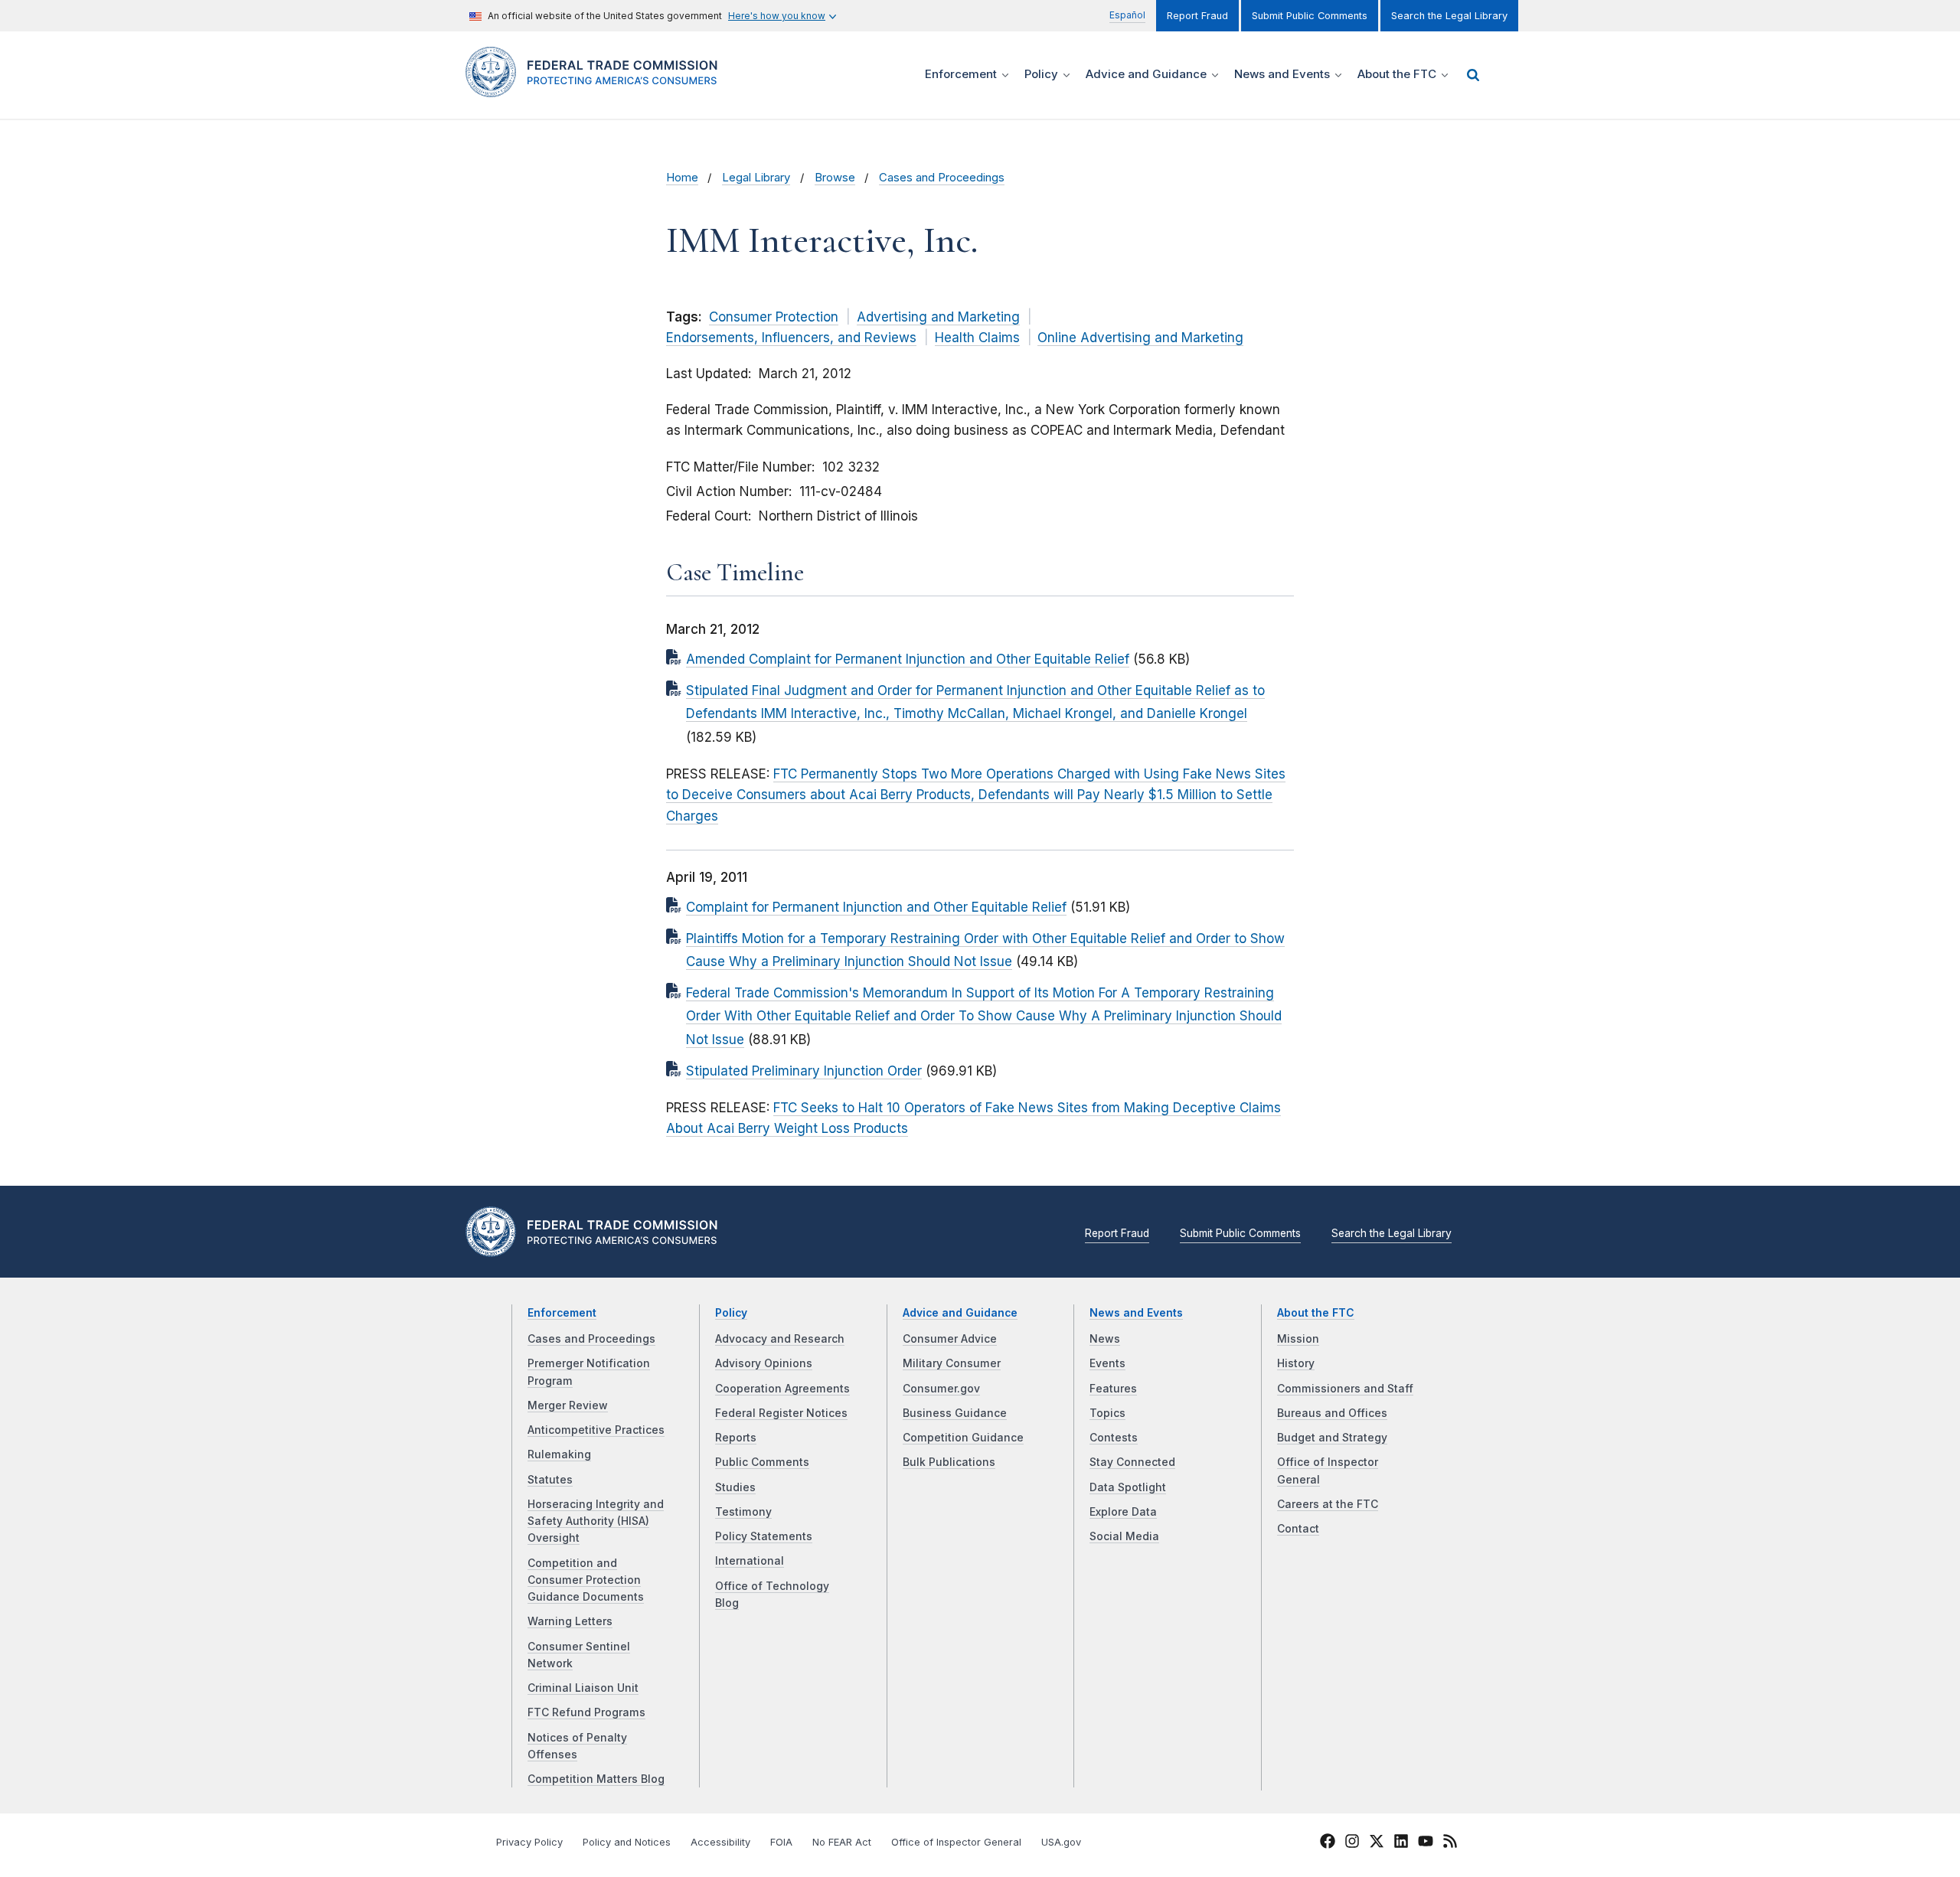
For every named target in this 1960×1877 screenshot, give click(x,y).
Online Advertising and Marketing (1140, 338)
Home (682, 178)
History (1296, 1363)
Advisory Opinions (764, 1363)
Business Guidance (955, 1413)
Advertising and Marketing (938, 317)
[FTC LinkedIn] (1401, 1843)
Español (1127, 15)
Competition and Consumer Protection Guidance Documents (586, 1580)
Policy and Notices (627, 1842)
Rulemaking (559, 1454)
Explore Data (1123, 1512)
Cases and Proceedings (942, 178)
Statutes (550, 1480)
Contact (1298, 1529)
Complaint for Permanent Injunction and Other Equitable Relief (876, 907)
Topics (1107, 1413)
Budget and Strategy (1332, 1438)
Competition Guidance (963, 1438)
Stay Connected (1132, 1462)
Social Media (1124, 1536)
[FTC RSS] (1450, 1843)
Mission (1298, 1339)
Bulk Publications (949, 1462)
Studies (735, 1487)
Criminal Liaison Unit (583, 1688)
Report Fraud (1197, 16)
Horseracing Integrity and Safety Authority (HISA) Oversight (596, 1521)
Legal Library (756, 178)
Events (1107, 1363)
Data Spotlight (1128, 1487)
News (1105, 1339)
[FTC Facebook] (1328, 1843)
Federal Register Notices (781, 1413)
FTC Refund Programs (586, 1712)
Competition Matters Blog (596, 1779)
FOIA (781, 1842)
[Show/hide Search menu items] (1473, 75)
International (750, 1561)
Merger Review (568, 1405)
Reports (736, 1438)
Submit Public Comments (1310, 16)
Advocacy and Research (780, 1339)
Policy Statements (764, 1536)
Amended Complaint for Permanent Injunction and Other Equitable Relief (908, 659)
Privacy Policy (529, 1842)
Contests (1114, 1438)
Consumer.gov (941, 1389)
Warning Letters (570, 1621)
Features (1113, 1389)
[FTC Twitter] (1377, 1840)
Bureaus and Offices (1332, 1413)
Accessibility (720, 1842)
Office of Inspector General (956, 1842)
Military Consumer (952, 1363)
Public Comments (762, 1462)
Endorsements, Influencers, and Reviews (791, 338)
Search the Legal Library (1449, 16)
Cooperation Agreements (782, 1389)
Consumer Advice (950, 1339)
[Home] (598, 88)
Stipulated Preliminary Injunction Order (804, 1071)
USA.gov (1061, 1842)
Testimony (743, 1512)
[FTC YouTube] (1426, 1843)
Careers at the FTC (1328, 1504)
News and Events (1136, 1313)
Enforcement (562, 1313)
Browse (835, 178)
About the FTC (1316, 1313)
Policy (731, 1313)
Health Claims (977, 338)
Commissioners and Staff (1345, 1389)
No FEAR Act (842, 1842)
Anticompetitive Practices (596, 1430)
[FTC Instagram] (1352, 1843)
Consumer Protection (774, 317)
